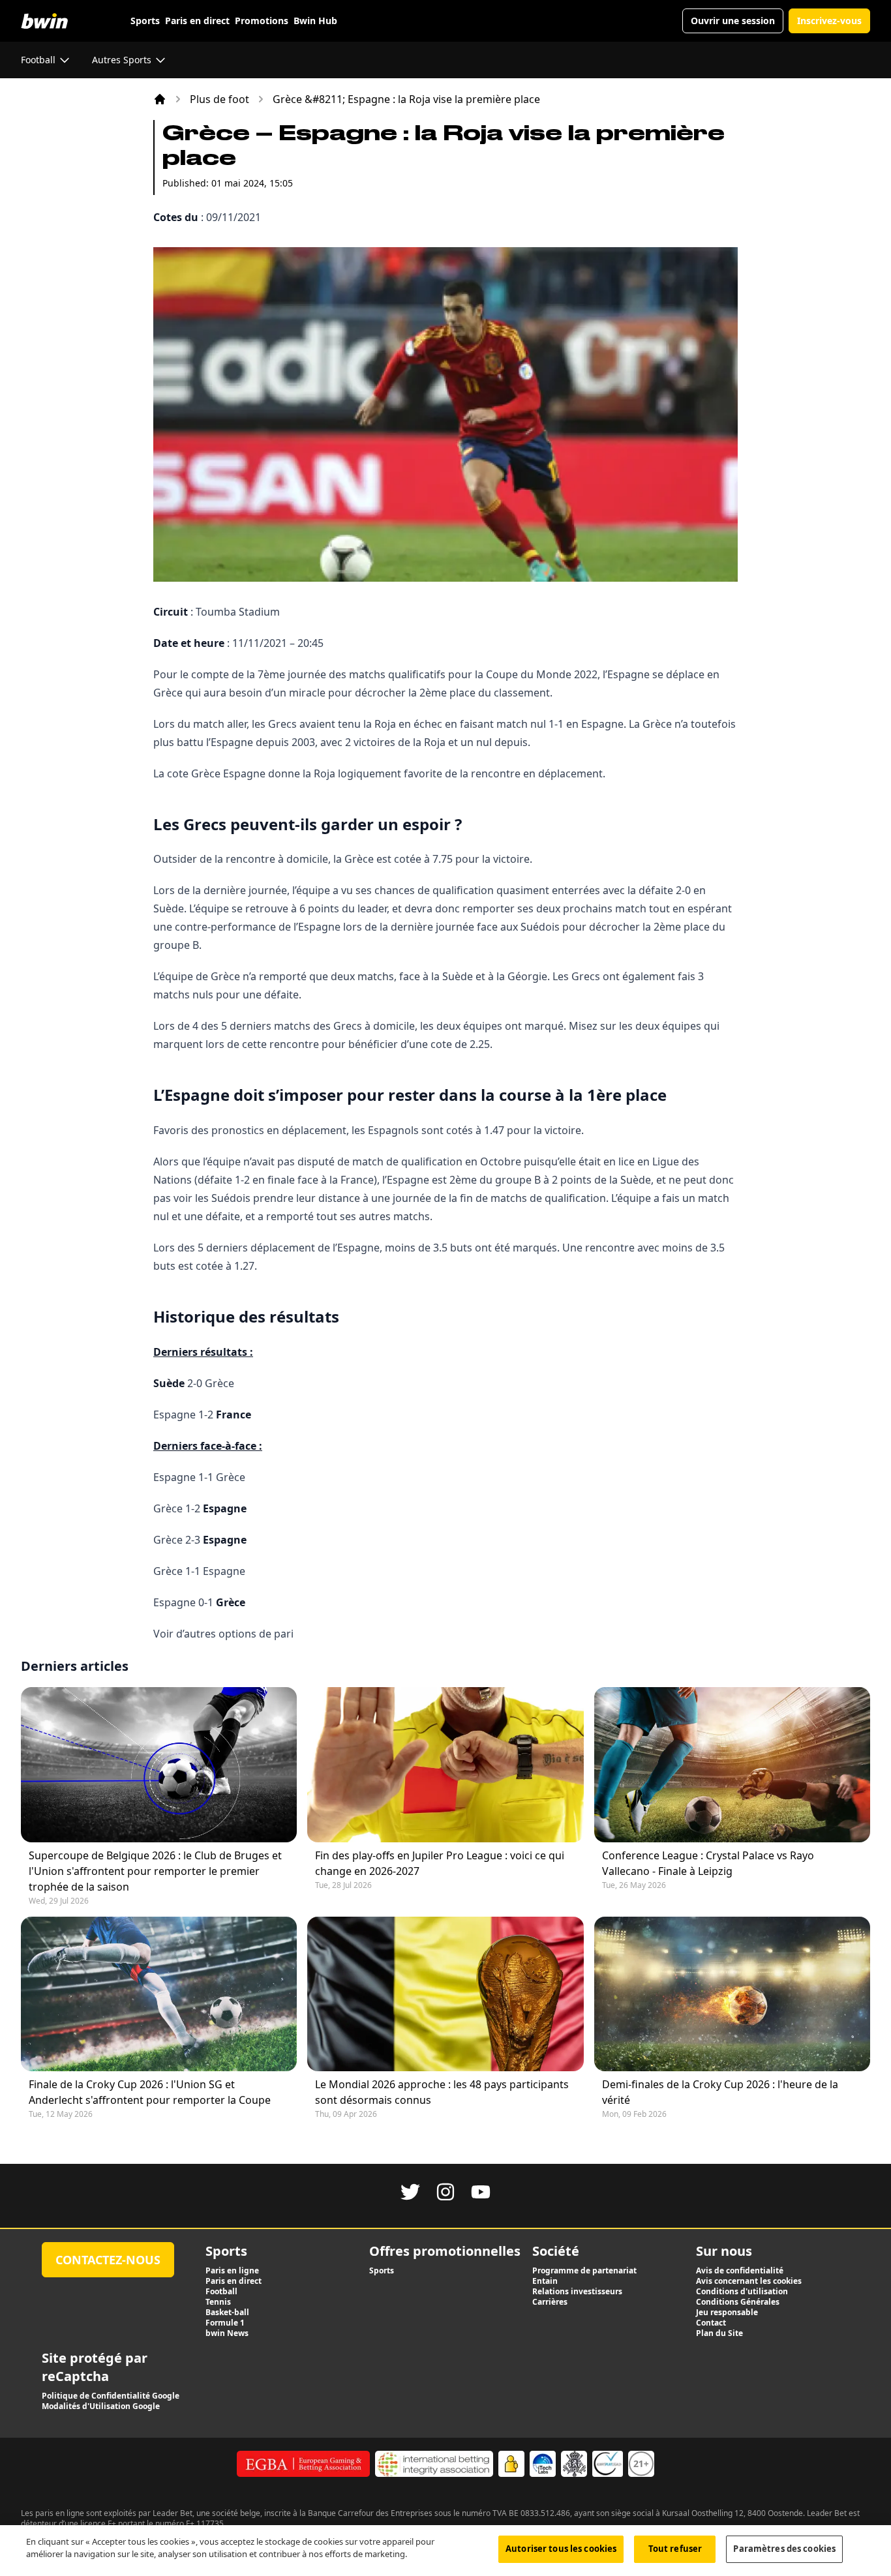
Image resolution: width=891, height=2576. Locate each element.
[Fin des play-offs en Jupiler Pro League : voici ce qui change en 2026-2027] (445, 1764)
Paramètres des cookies (784, 2549)
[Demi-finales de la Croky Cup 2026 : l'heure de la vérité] (732, 1994)
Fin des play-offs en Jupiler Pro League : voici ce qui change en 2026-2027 (440, 1863)
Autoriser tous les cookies (561, 2549)
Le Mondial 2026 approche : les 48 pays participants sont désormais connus (442, 2092)
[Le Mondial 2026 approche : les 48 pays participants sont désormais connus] (445, 1994)
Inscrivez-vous (829, 21)
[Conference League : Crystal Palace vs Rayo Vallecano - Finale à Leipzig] (732, 1764)
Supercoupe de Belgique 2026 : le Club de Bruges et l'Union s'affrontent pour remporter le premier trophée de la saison (155, 1871)
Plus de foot (219, 99)
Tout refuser (675, 2549)
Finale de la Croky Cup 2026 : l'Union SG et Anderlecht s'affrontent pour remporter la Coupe (150, 2092)
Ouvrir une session (733, 21)
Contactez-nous (108, 2260)
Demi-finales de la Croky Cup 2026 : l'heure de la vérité (720, 2092)
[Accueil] (160, 99)
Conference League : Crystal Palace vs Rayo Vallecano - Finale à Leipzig (708, 1863)
